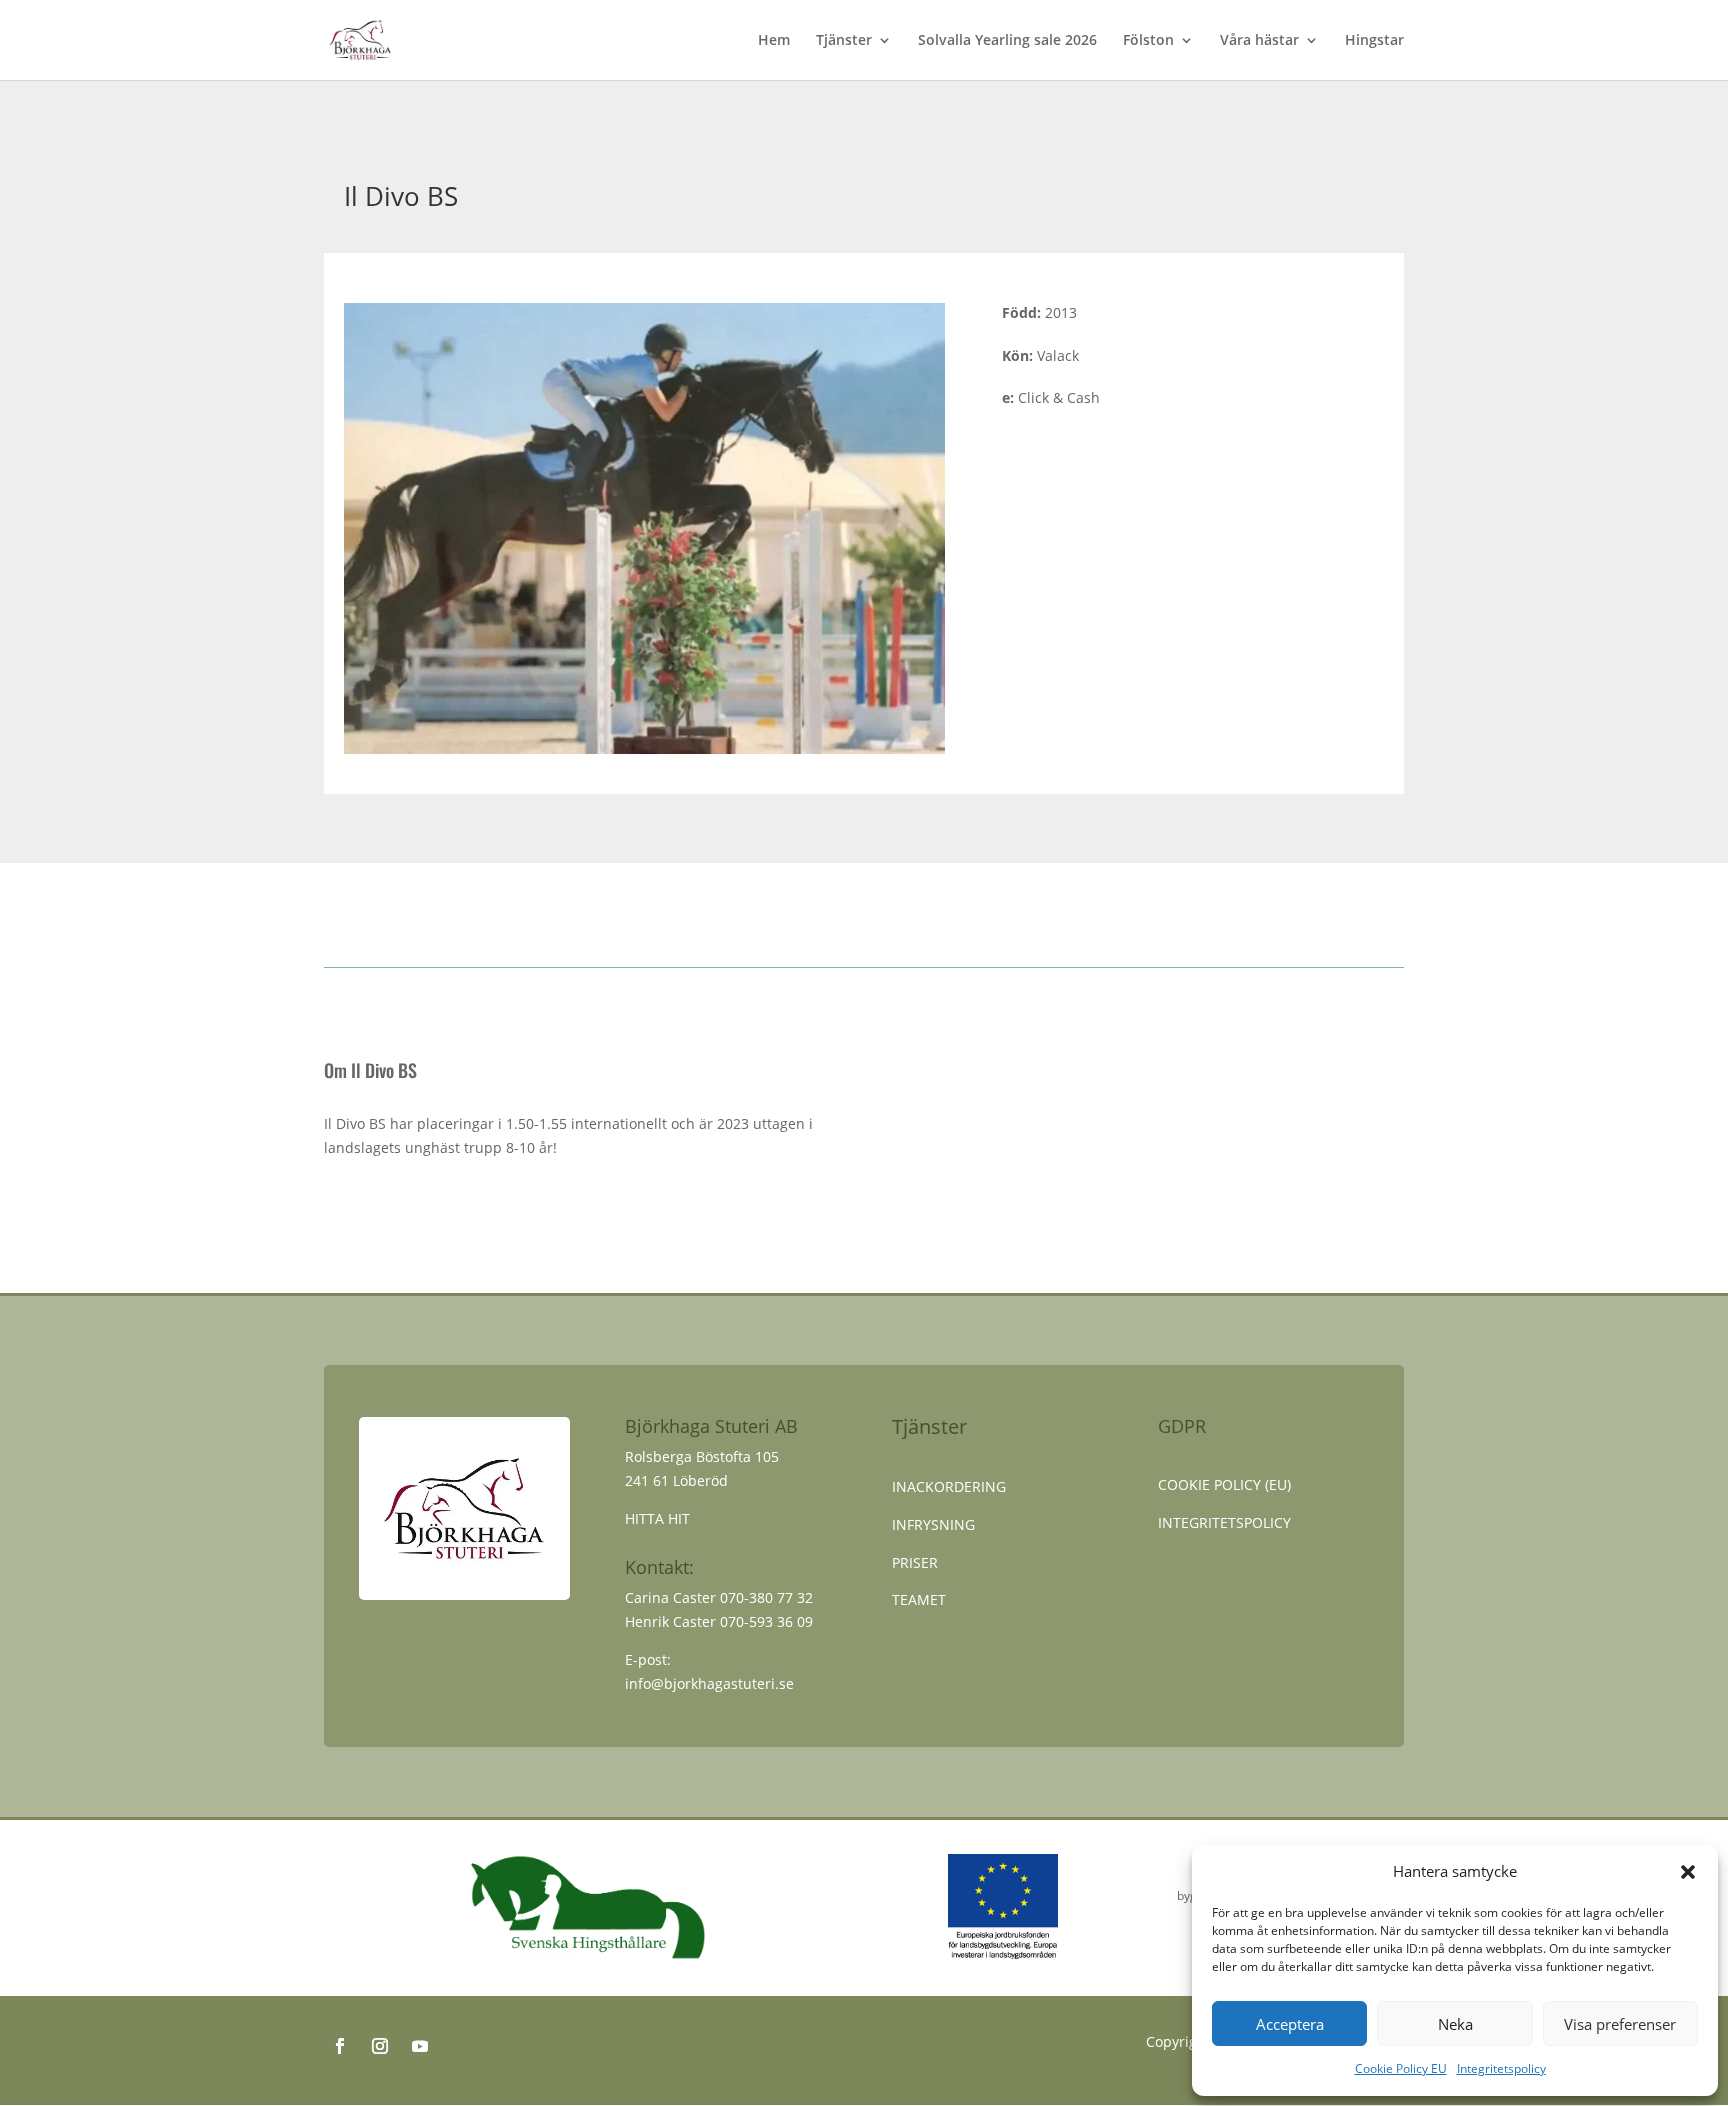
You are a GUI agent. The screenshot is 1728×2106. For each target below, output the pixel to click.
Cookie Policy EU (1401, 2068)
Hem (774, 41)
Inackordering (949, 1486)
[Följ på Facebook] (340, 2046)
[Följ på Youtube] (420, 2046)
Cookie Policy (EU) (1224, 1484)
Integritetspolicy (1501, 2068)
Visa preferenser (1620, 2024)
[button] (1688, 1872)
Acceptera (1290, 2024)
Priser (915, 1562)
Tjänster (844, 41)
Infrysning (933, 1524)
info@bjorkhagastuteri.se (709, 1683)
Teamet (919, 1599)
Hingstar (1374, 41)
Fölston (1148, 41)
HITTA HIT (657, 1518)
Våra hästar (1259, 41)
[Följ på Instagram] (380, 2046)
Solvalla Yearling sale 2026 (1007, 41)
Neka (1455, 2024)
